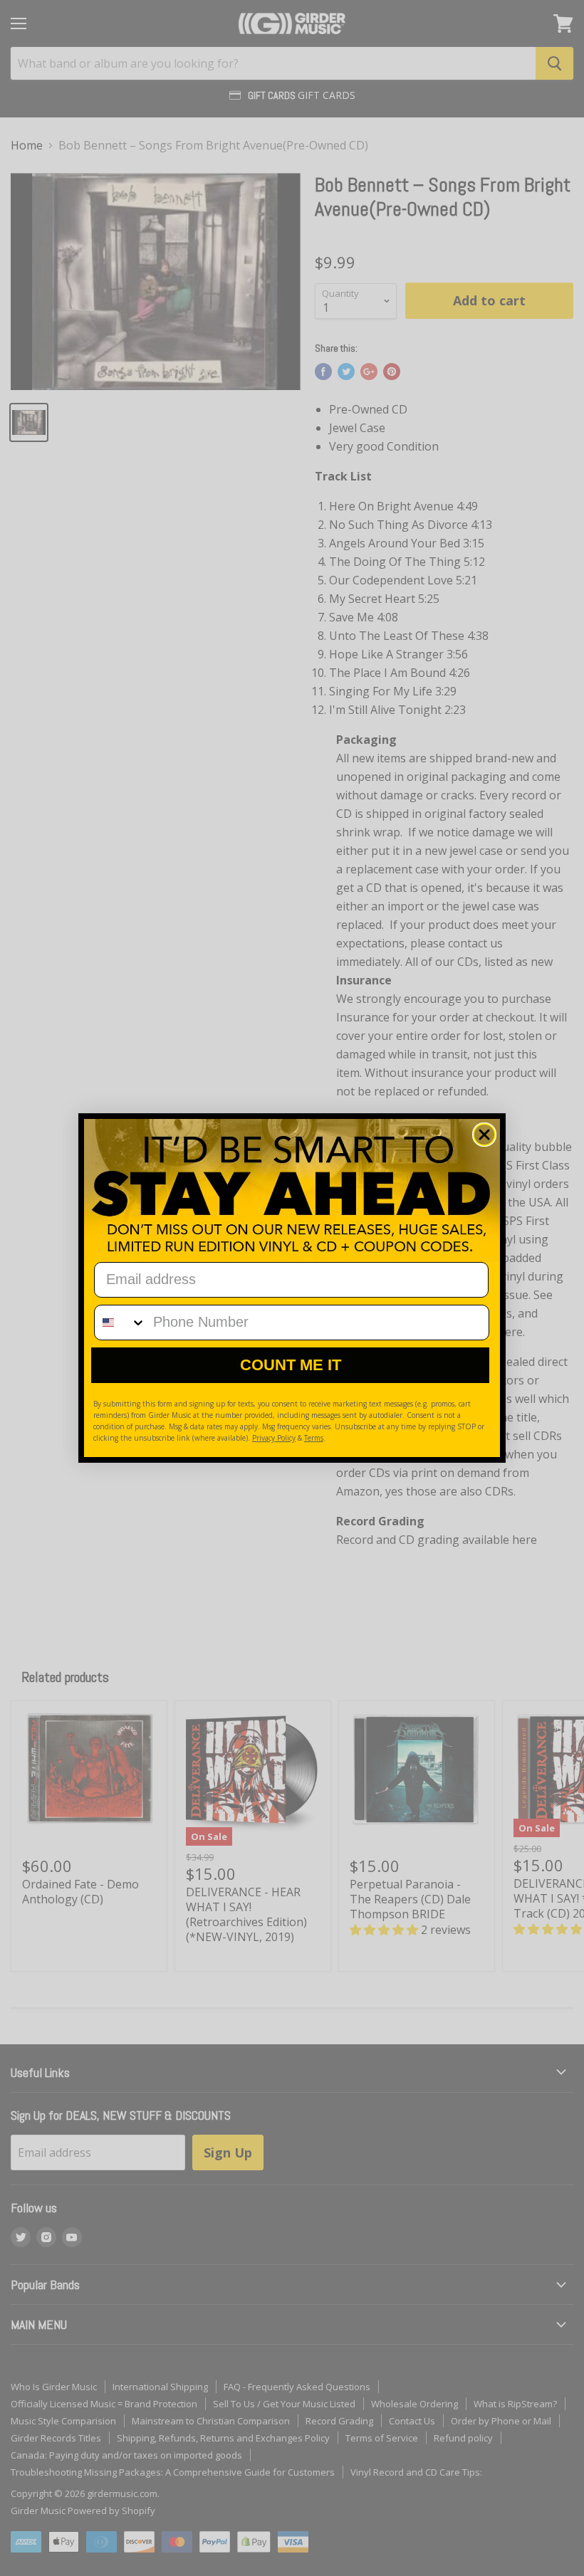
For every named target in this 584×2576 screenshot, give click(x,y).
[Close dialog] (484, 1135)
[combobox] (120, 1323)
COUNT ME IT (291, 1365)
